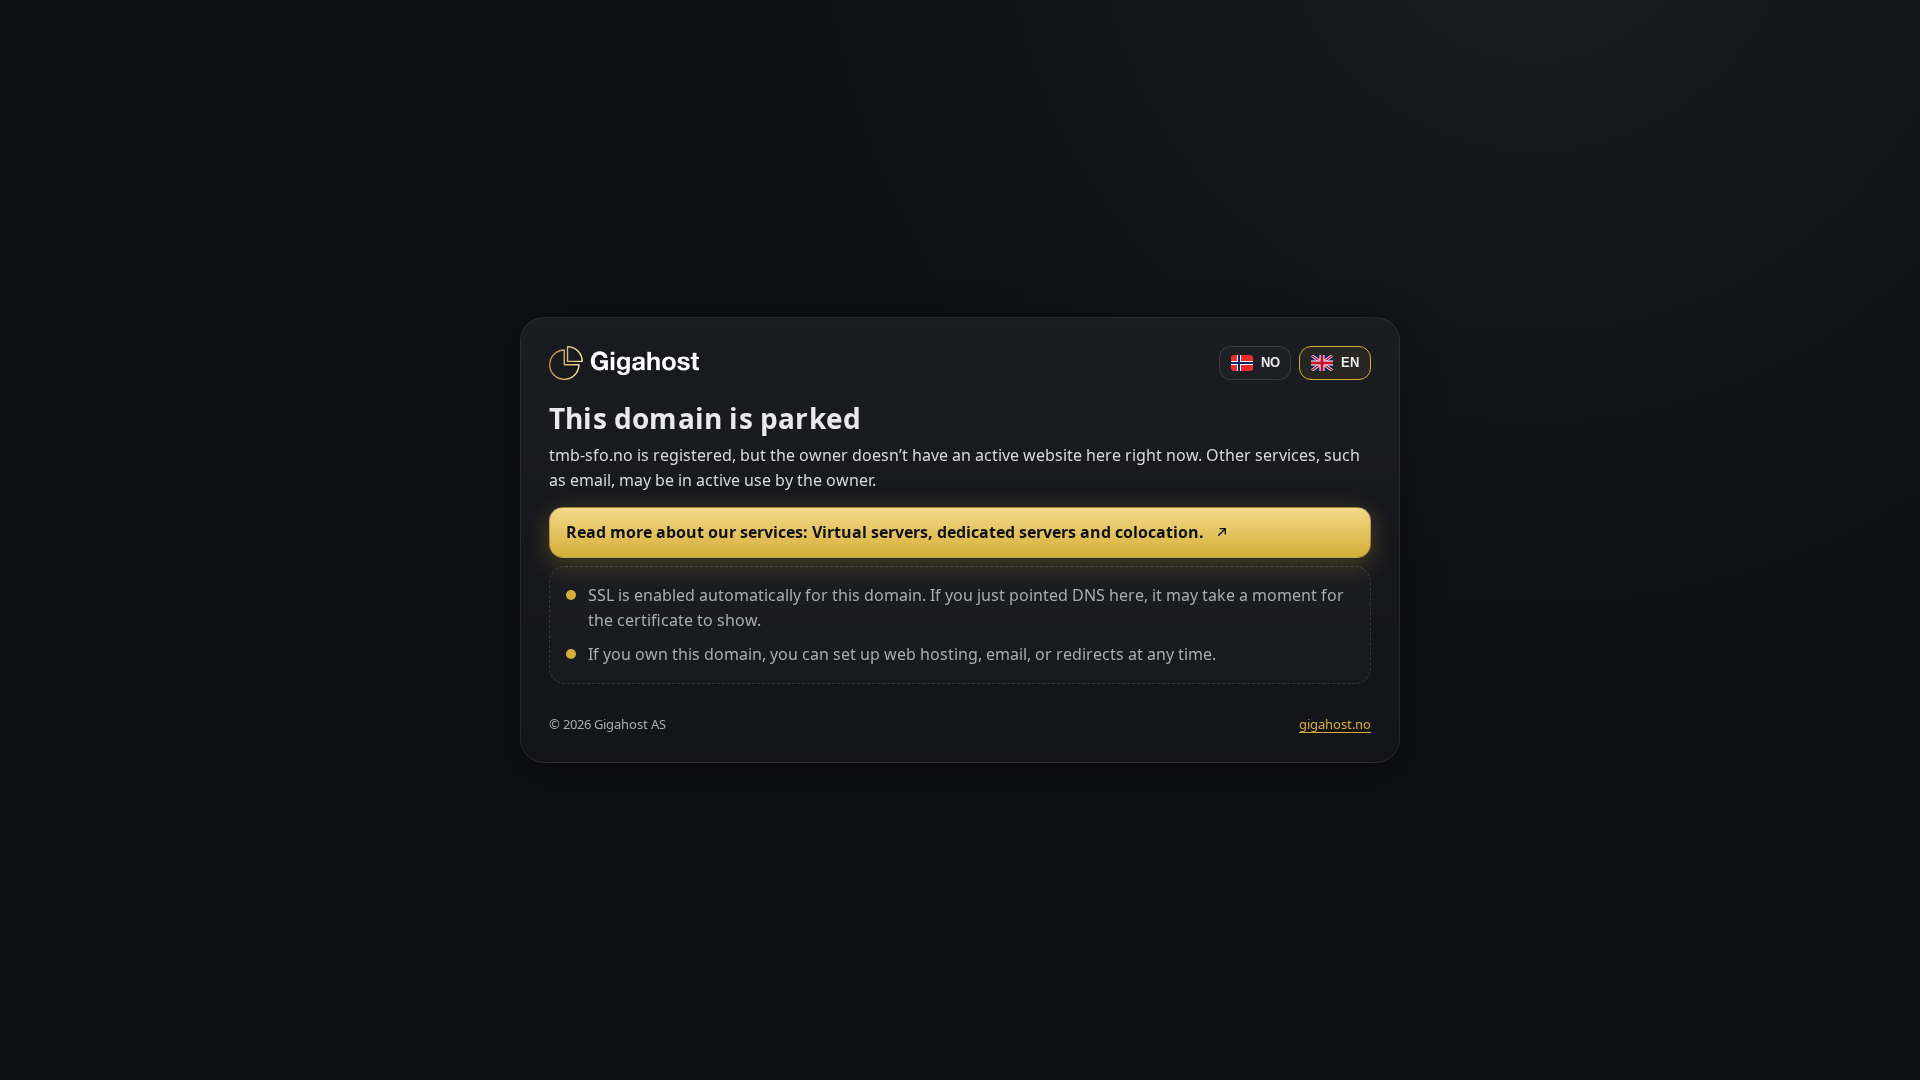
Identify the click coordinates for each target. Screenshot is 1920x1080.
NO (1270, 362)
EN (1350, 362)
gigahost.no (1335, 724)
